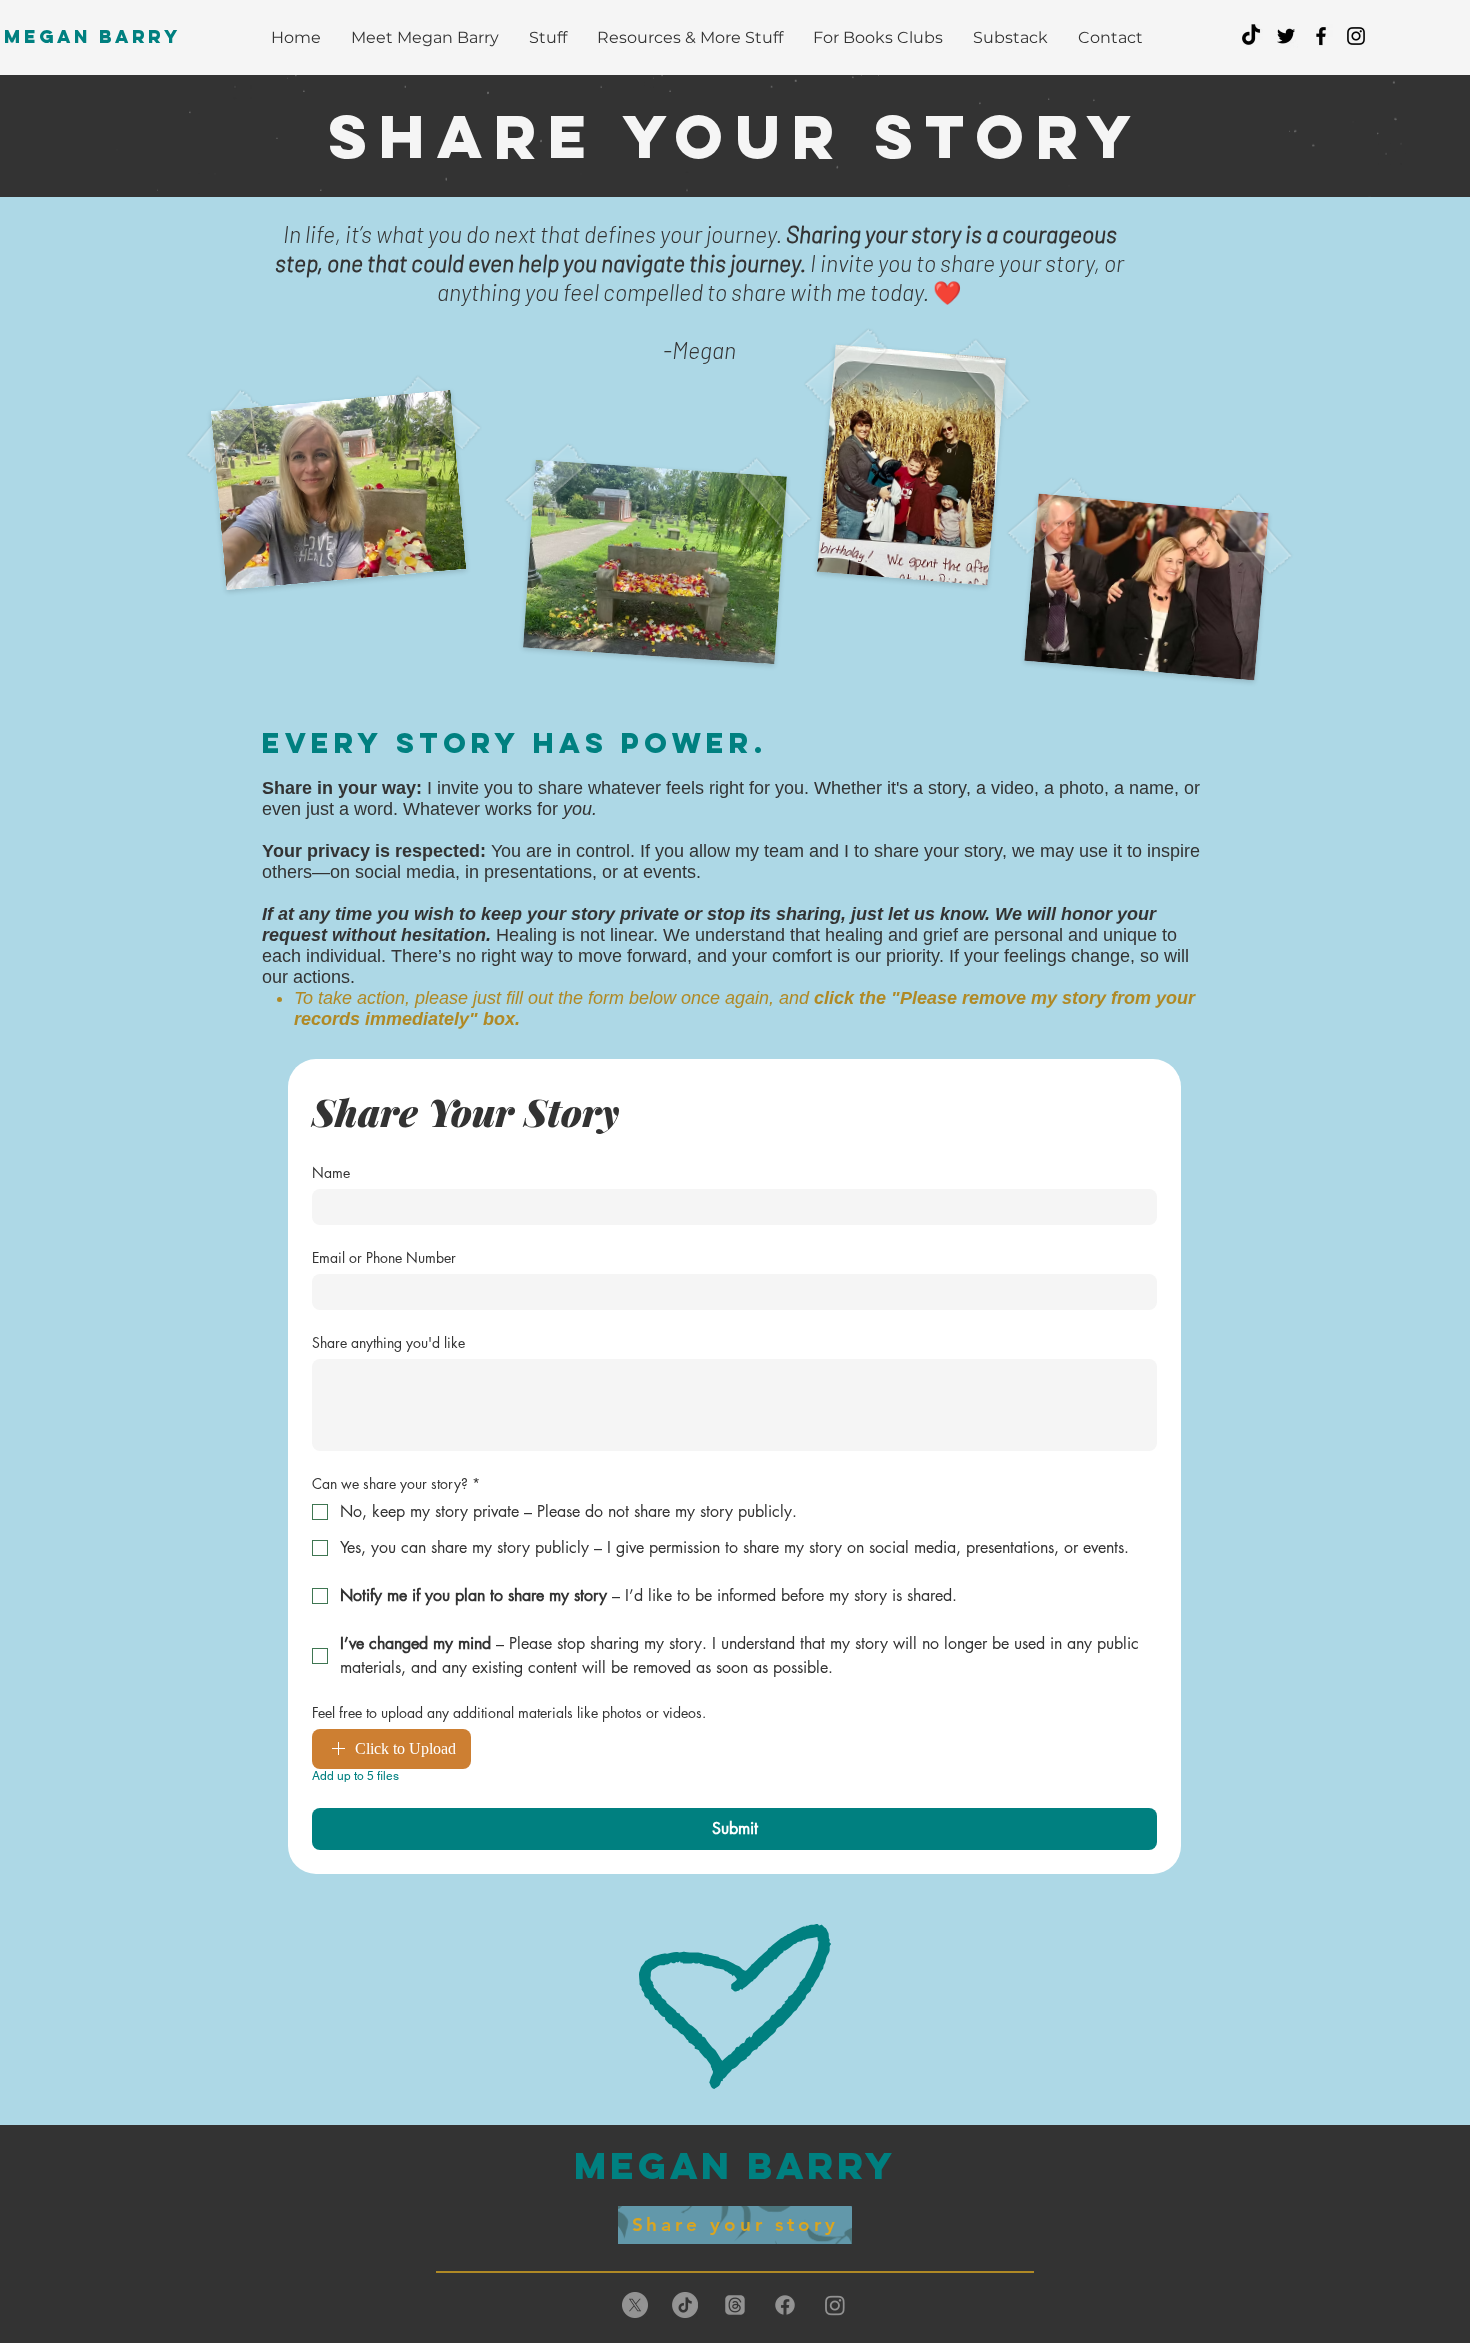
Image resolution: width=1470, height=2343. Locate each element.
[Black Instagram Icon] (1356, 36)
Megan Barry (92, 36)
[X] (635, 2305)
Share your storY (735, 136)
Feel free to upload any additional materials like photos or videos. (509, 1712)
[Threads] (735, 2305)
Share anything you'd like (388, 1342)
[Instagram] (835, 2305)
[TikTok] (1251, 36)
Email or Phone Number (384, 1257)
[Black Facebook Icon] (1321, 36)
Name (331, 1172)
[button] (690, 37)
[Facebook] (785, 2305)
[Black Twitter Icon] (1286, 36)
